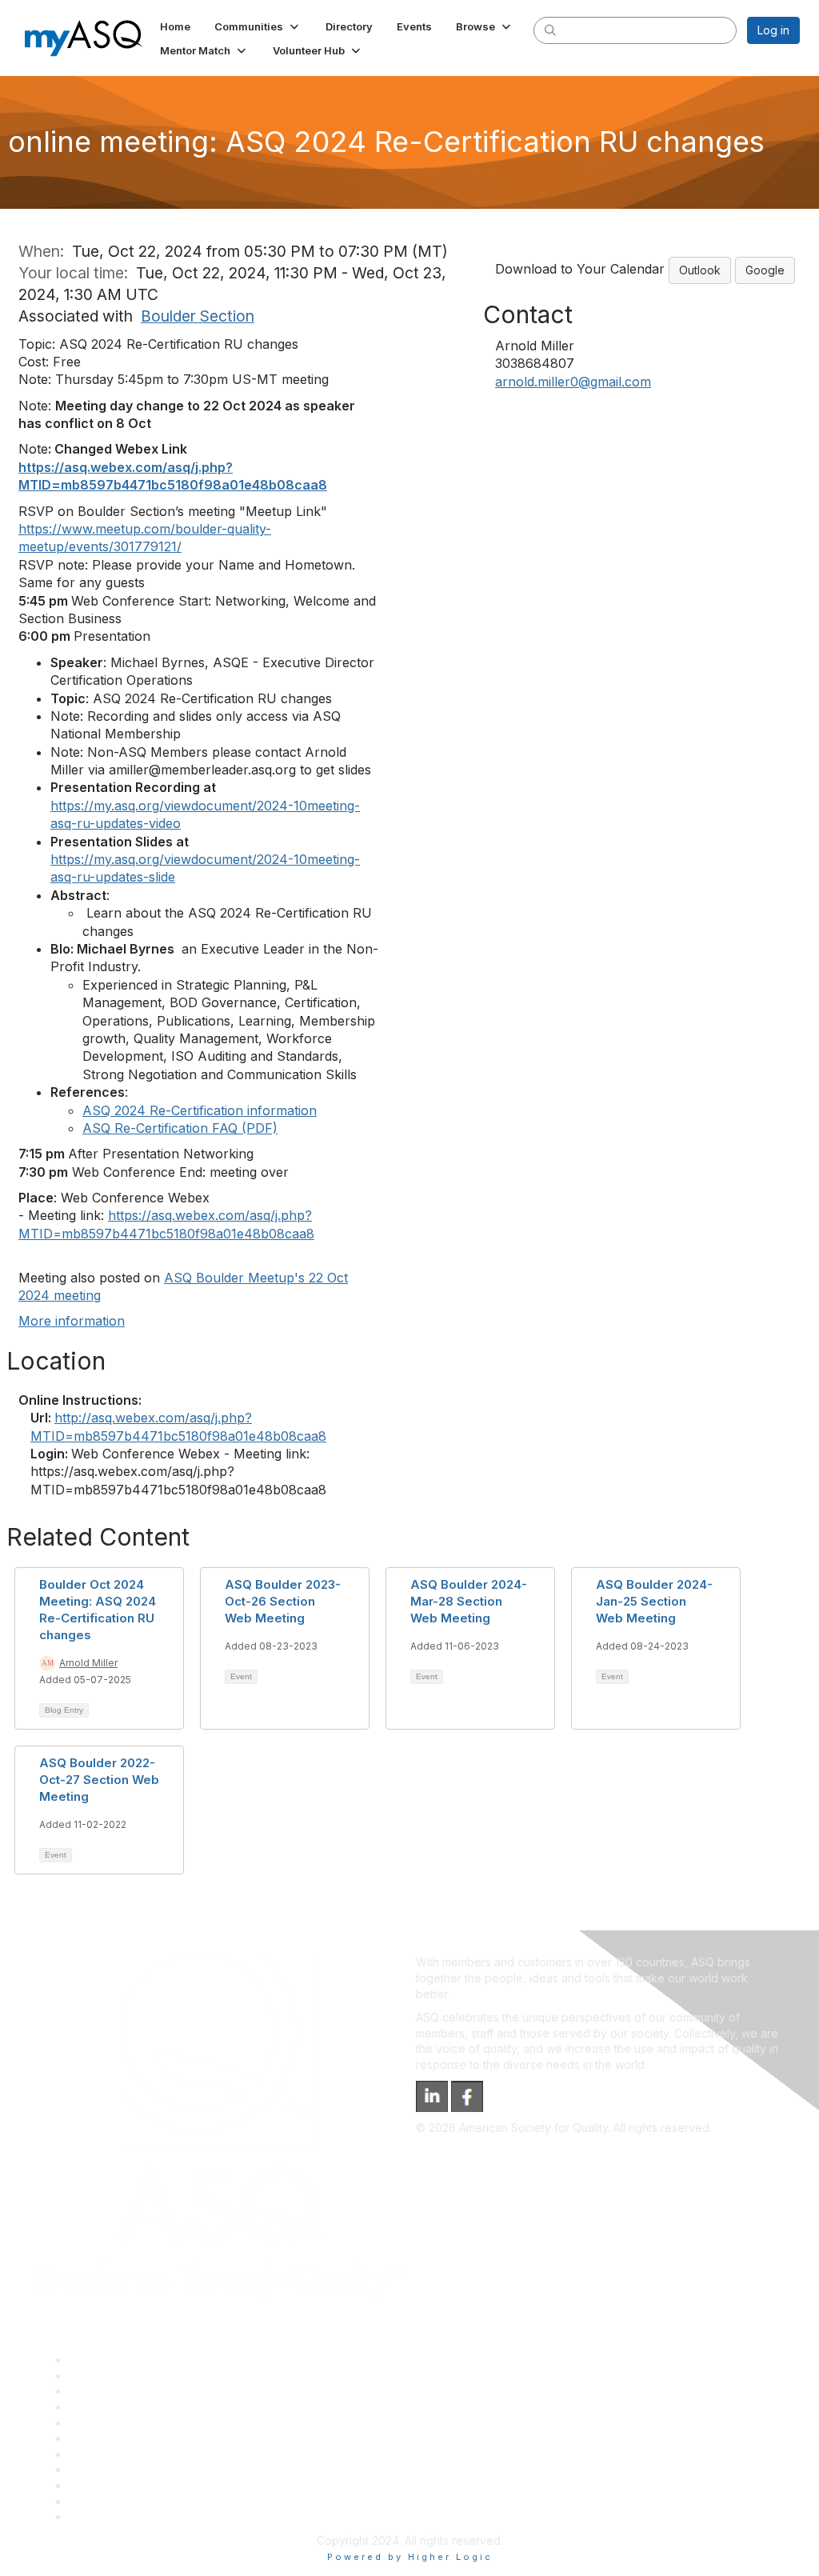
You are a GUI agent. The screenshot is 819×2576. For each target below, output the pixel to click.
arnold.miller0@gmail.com (573, 382)
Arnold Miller (88, 1663)
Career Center (107, 2391)
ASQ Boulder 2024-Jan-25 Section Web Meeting (654, 1601)
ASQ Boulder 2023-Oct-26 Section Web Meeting (283, 1601)
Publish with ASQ (113, 2407)
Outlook (700, 270)
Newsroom (97, 2516)
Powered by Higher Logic (410, 2557)
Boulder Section (198, 316)
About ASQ (98, 2360)
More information (72, 1321)
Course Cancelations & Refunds (152, 2469)
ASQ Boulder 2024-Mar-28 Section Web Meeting (469, 1601)
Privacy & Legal (110, 2376)
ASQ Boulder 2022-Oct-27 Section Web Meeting (99, 1780)
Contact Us (98, 2454)
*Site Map (96, 2501)
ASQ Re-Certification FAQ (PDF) (180, 1128)
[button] (258, 26)
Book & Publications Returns (143, 2438)
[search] (550, 30)
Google (765, 270)
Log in (773, 30)
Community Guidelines (127, 2423)
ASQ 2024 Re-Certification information (200, 1110)
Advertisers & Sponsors (131, 2485)
